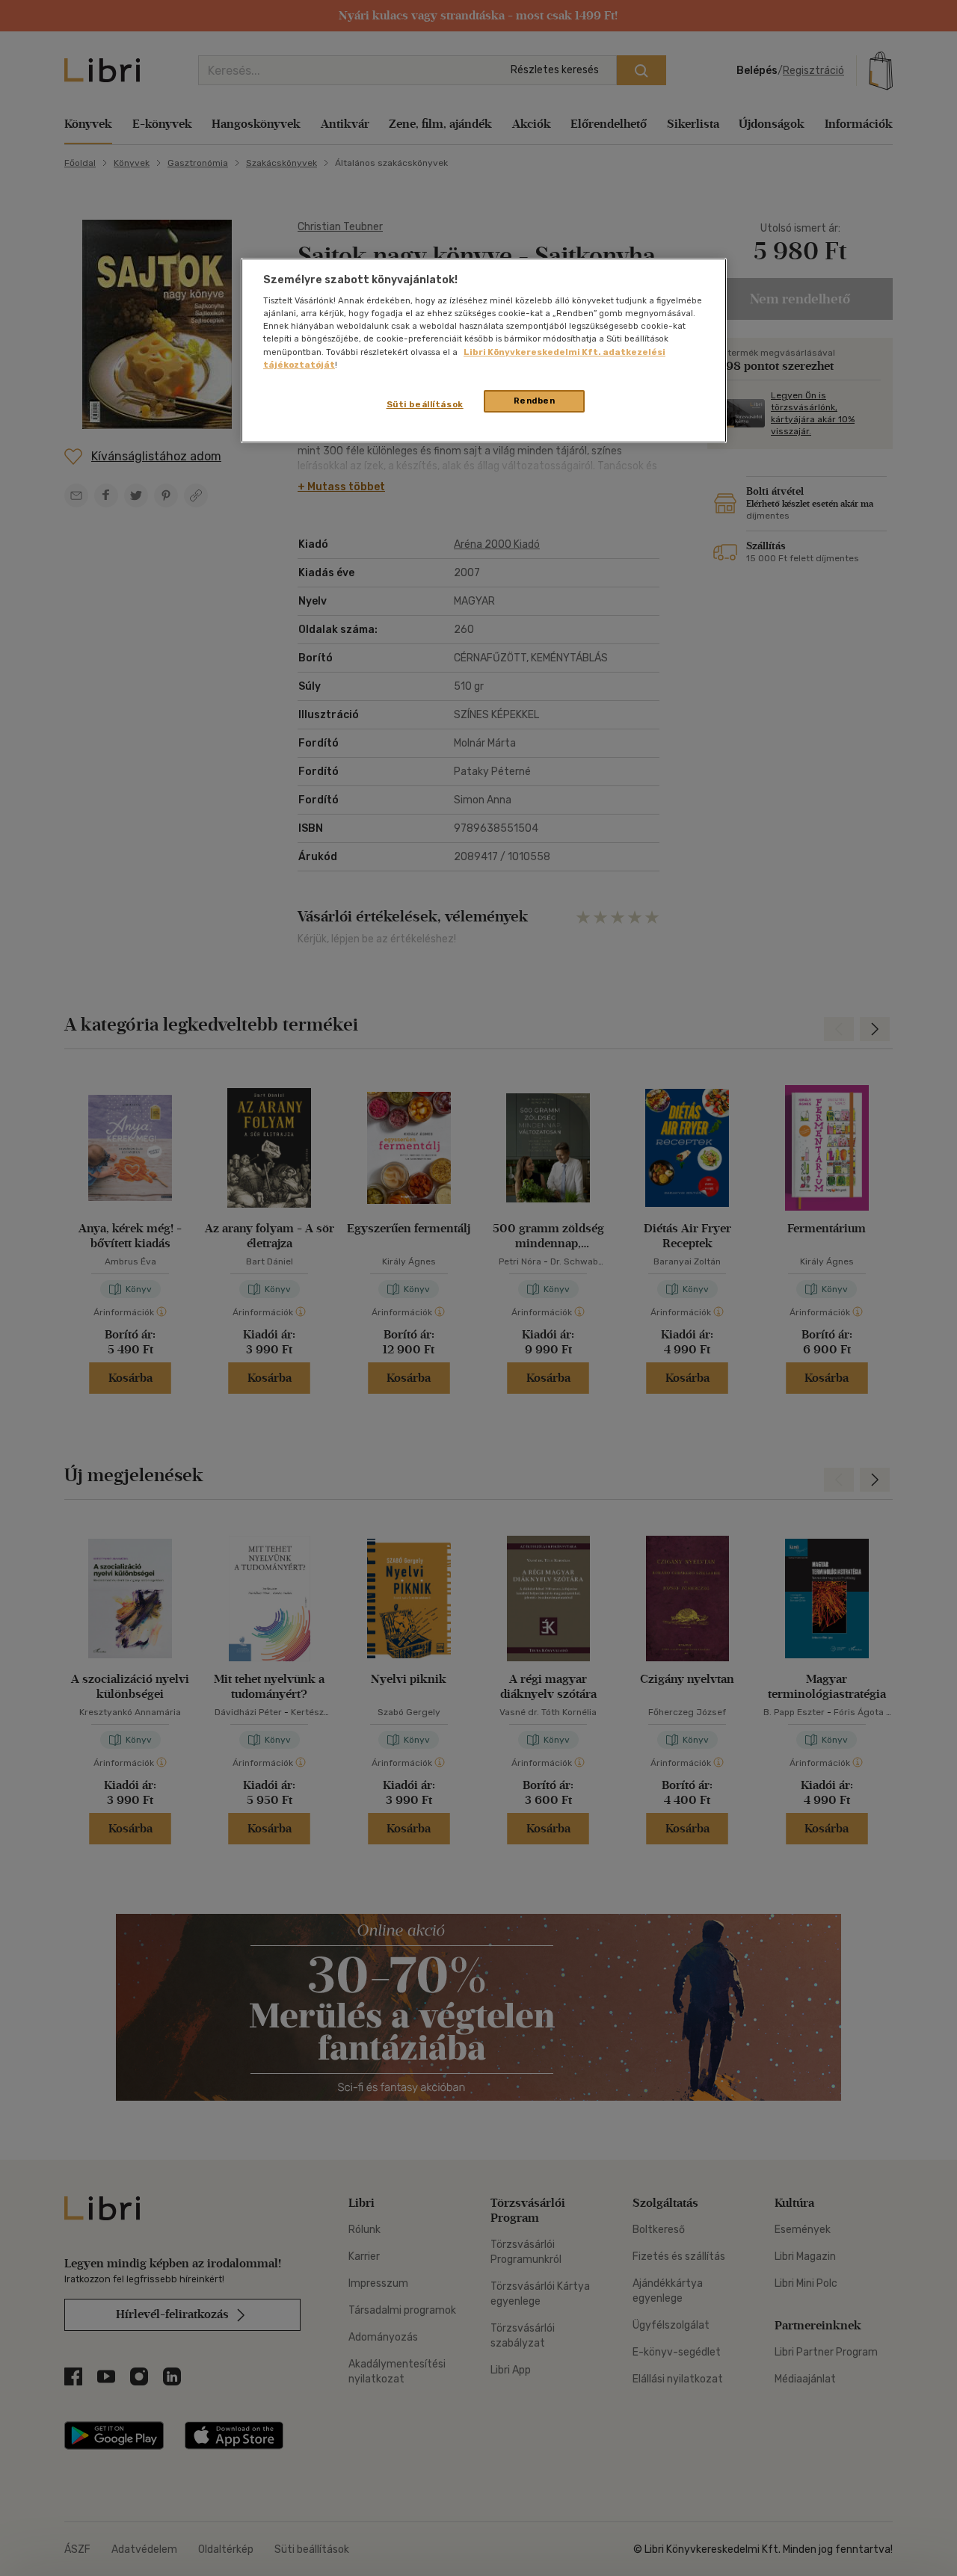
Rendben (535, 401)
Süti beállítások (425, 404)
